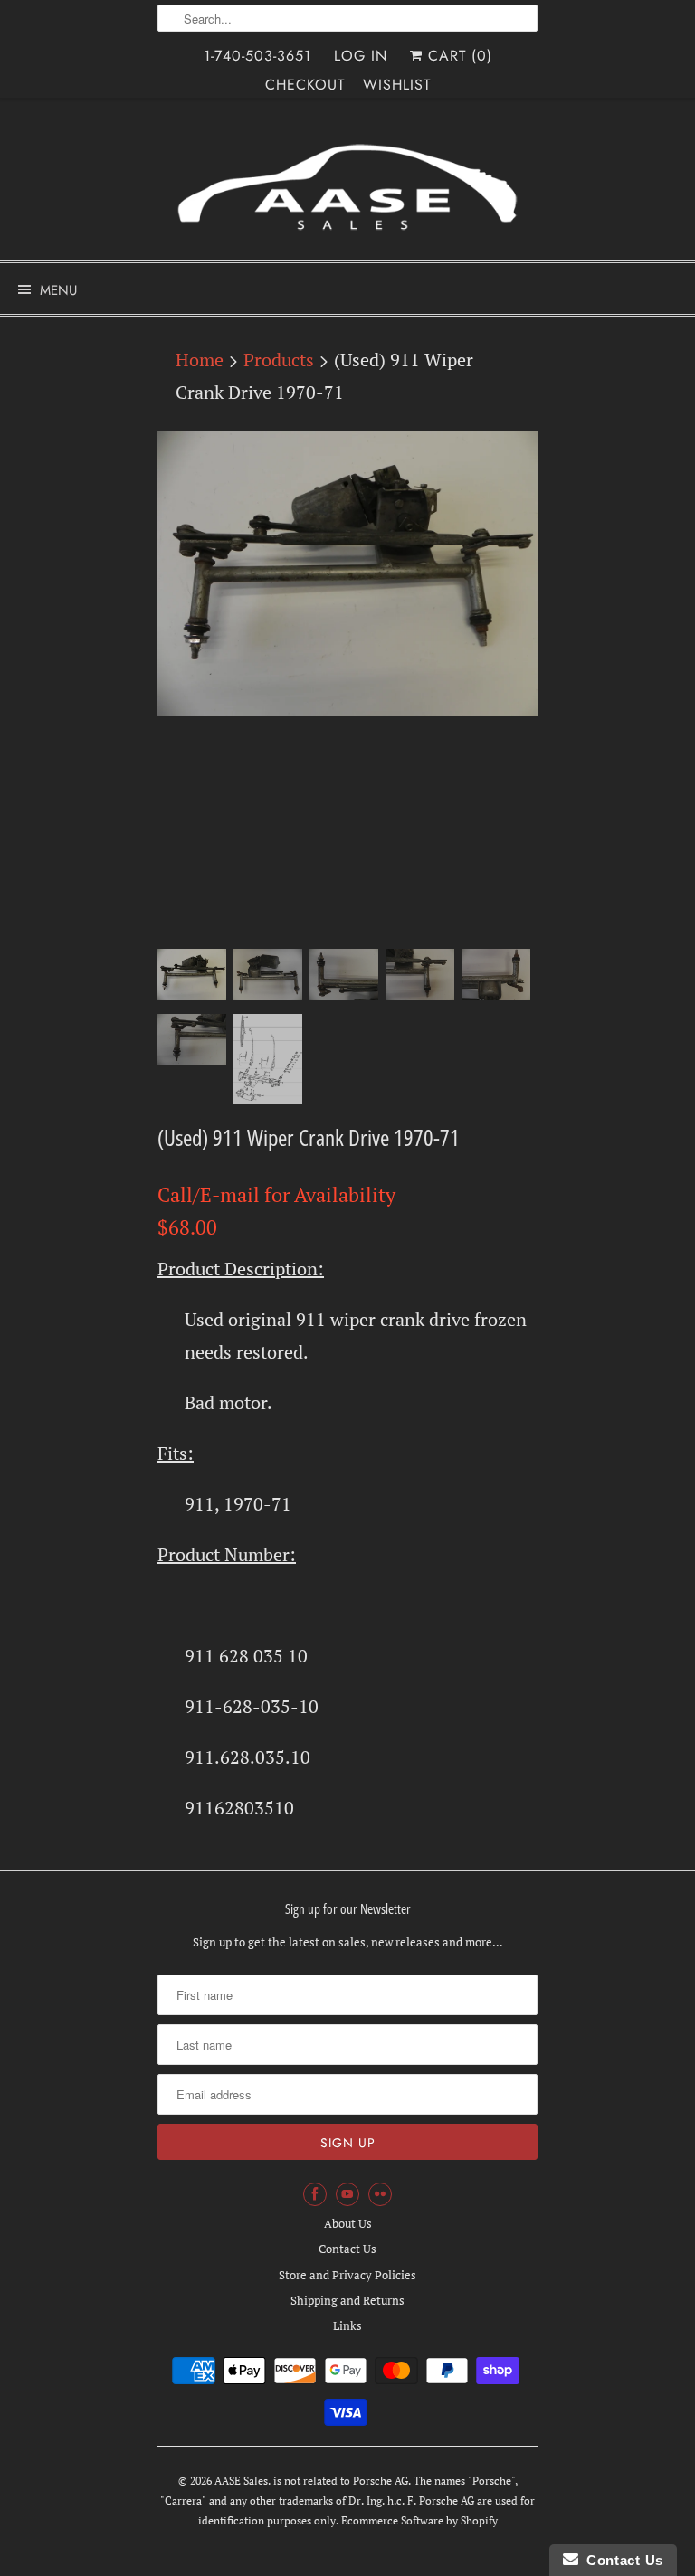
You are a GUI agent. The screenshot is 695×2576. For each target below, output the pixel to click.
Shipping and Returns (347, 2300)
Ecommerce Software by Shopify (419, 2520)
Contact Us (347, 2249)
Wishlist (397, 85)
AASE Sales (241, 2481)
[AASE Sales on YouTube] (347, 2194)
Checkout (305, 85)
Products (279, 360)
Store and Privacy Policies (347, 2275)
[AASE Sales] (347, 186)
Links (347, 2325)
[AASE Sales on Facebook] (315, 2194)
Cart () (457, 56)
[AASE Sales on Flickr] (380, 2194)
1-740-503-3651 (257, 56)
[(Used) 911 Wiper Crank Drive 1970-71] (347, 574)
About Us (348, 2223)
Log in (361, 56)
